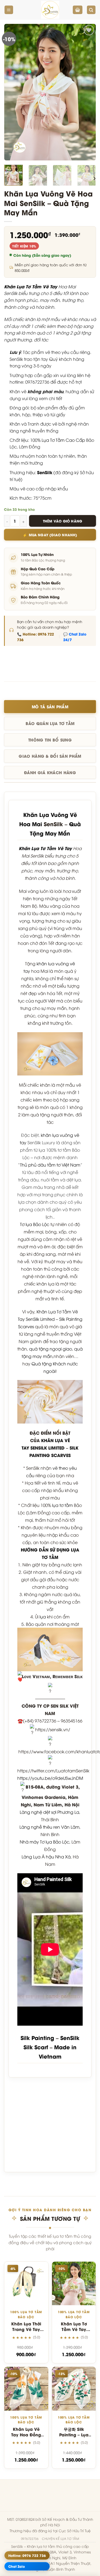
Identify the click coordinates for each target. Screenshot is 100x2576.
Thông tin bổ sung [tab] (50, 740)
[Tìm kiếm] (91, 10)
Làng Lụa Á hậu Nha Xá (46, 1857)
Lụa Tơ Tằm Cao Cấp (63, 440)
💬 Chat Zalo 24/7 (75, 637)
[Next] (87, 92)
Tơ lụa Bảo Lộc (35, 1224)
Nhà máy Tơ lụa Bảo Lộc (45, 1842)
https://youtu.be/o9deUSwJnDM (50, 1778)
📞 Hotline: (35, 637)
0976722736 (30, 2539)
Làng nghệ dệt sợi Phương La (49, 1812)
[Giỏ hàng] (78, 10)
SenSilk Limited (40, 1319)
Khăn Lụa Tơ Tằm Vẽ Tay (31, 286)
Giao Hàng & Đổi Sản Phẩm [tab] (50, 756)
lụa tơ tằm (62, 1505)
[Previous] (13, 92)
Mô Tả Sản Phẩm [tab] (50, 706)
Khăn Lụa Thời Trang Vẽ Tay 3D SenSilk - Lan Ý (26, 2332)
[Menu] (9, 10)
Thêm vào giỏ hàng (63, 521)
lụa (43, 1617)
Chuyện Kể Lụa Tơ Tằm (60, 2539)
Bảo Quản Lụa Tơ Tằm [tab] (50, 723)
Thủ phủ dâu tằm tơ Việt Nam (50, 1165)
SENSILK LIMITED (47, 1448)
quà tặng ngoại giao (51, 1349)
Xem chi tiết (26, 2300)
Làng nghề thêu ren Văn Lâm (49, 1827)
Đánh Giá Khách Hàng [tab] (50, 772)
